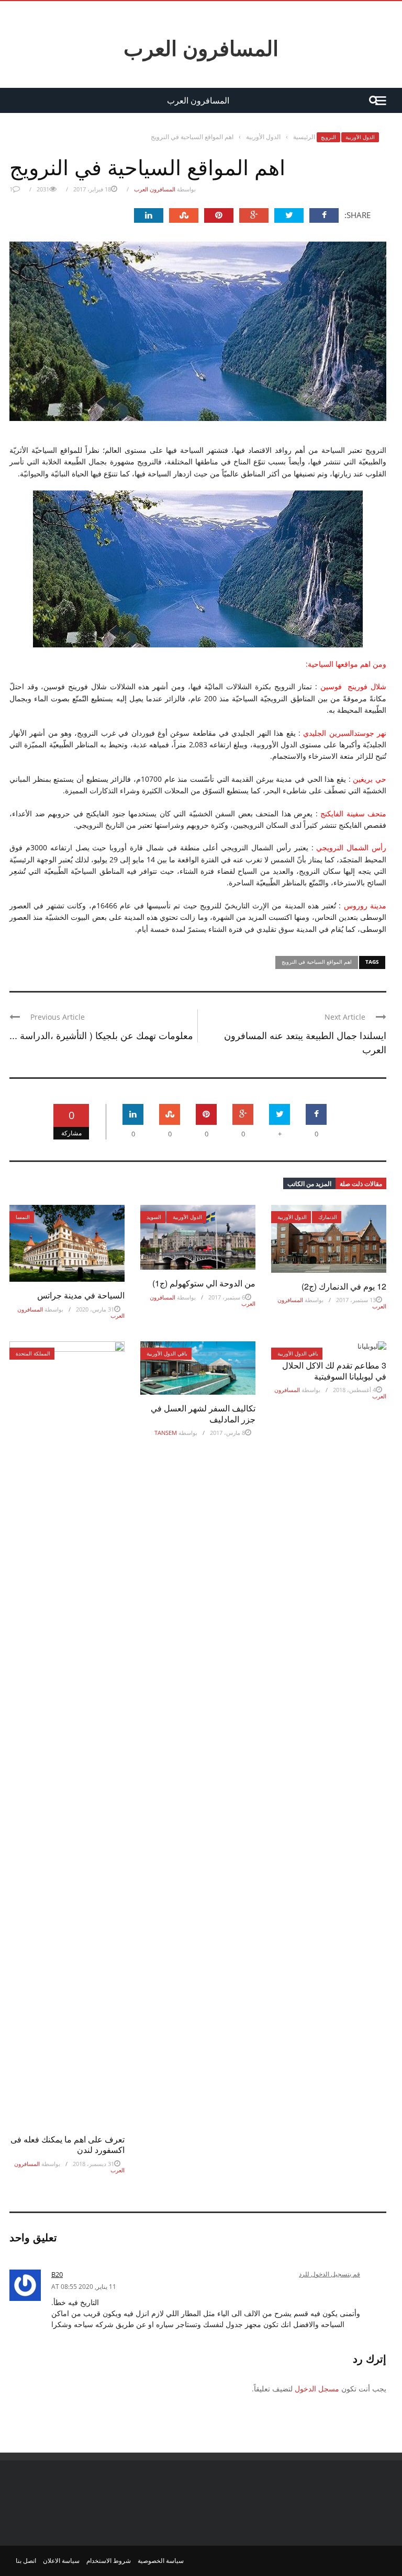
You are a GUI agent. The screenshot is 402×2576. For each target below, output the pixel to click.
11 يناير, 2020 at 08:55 (84, 2287)
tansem (166, 1433)
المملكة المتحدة (33, 1353)
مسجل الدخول (317, 2389)
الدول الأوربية (360, 137)
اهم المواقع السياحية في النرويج (317, 962)
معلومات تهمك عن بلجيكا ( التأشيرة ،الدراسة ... (101, 1035)
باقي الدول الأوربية (167, 1353)
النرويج (328, 137)
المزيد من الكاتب (309, 1183)
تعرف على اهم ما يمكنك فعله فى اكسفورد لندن (68, 2145)
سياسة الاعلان (61, 2561)
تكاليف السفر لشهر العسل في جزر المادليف (203, 1414)
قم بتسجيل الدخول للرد (330, 2274)
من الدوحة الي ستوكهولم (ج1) (204, 1283)
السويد (154, 1217)
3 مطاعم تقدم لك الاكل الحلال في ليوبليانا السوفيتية (334, 1371)
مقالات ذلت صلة (361, 1183)
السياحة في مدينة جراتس (81, 1295)
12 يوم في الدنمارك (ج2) (344, 1286)
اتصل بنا (26, 2561)
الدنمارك (328, 1217)
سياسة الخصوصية (161, 2561)
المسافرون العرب (201, 48)
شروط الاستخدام (109, 2561)
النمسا (23, 1217)
